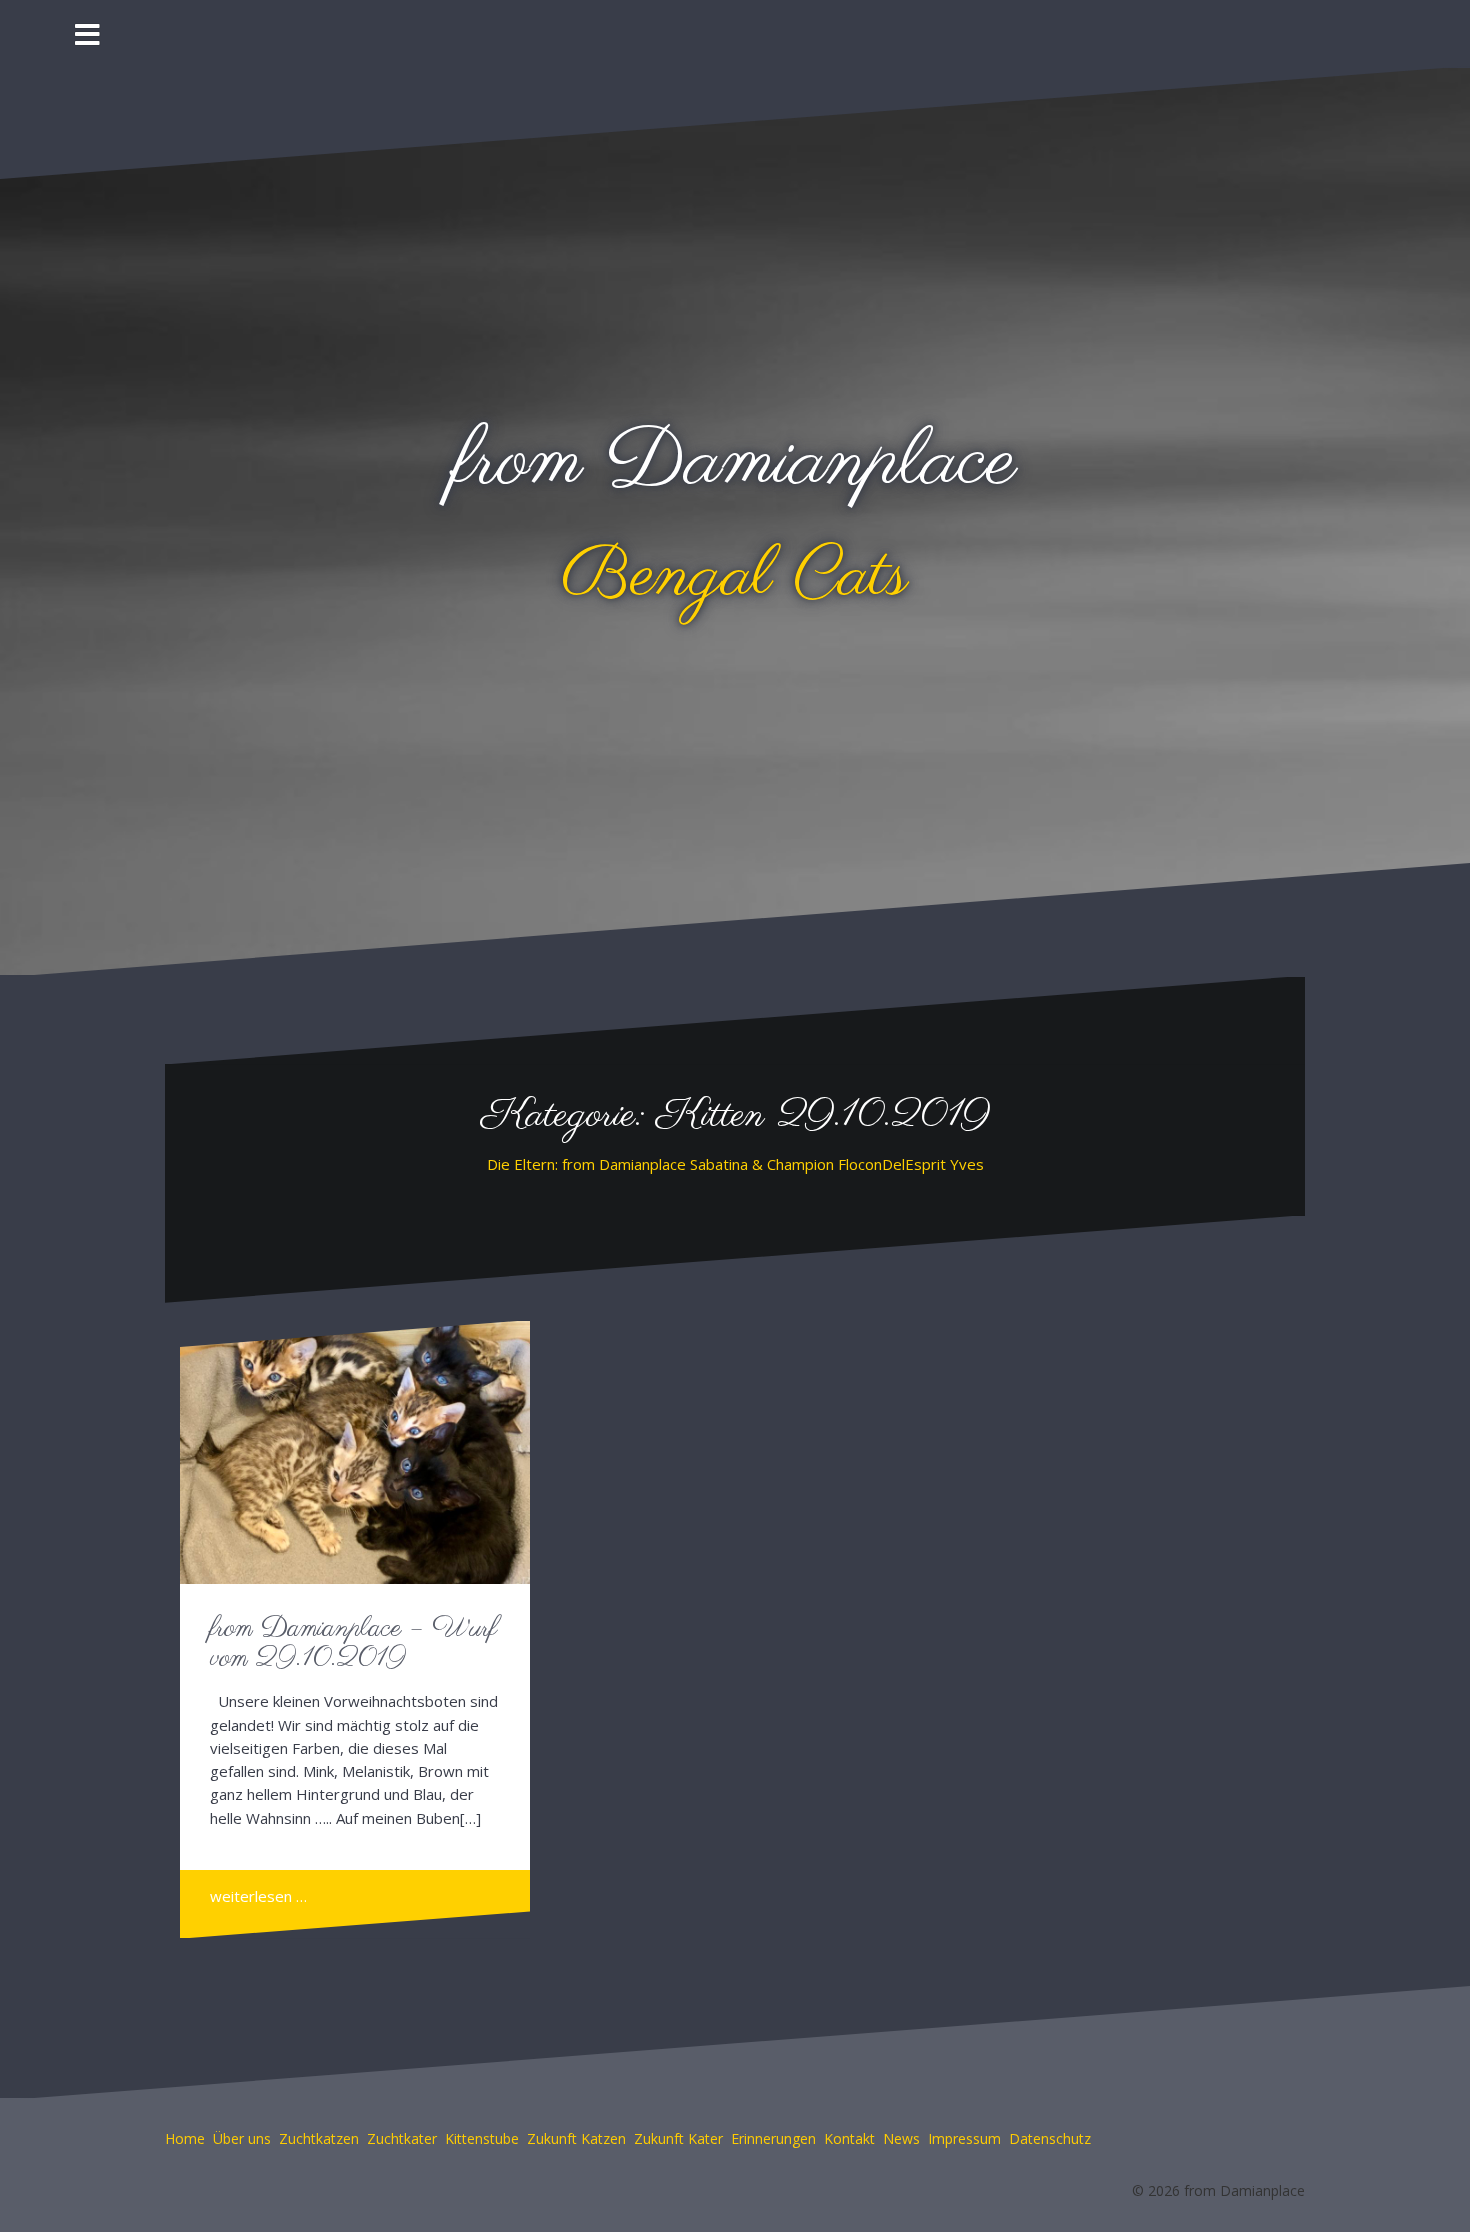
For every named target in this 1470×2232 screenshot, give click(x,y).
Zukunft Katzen (576, 2138)
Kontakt (849, 2138)
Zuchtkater (402, 2138)
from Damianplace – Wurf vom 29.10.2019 (353, 1644)
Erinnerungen (773, 2138)
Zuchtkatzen (319, 2138)
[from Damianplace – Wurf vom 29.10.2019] (357, 1455)
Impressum (964, 2138)
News (901, 2138)
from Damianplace (735, 463)
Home (185, 2138)
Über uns (242, 2138)
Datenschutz (1050, 2138)
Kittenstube (482, 2138)
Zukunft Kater (678, 2138)
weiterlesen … (258, 1896)
